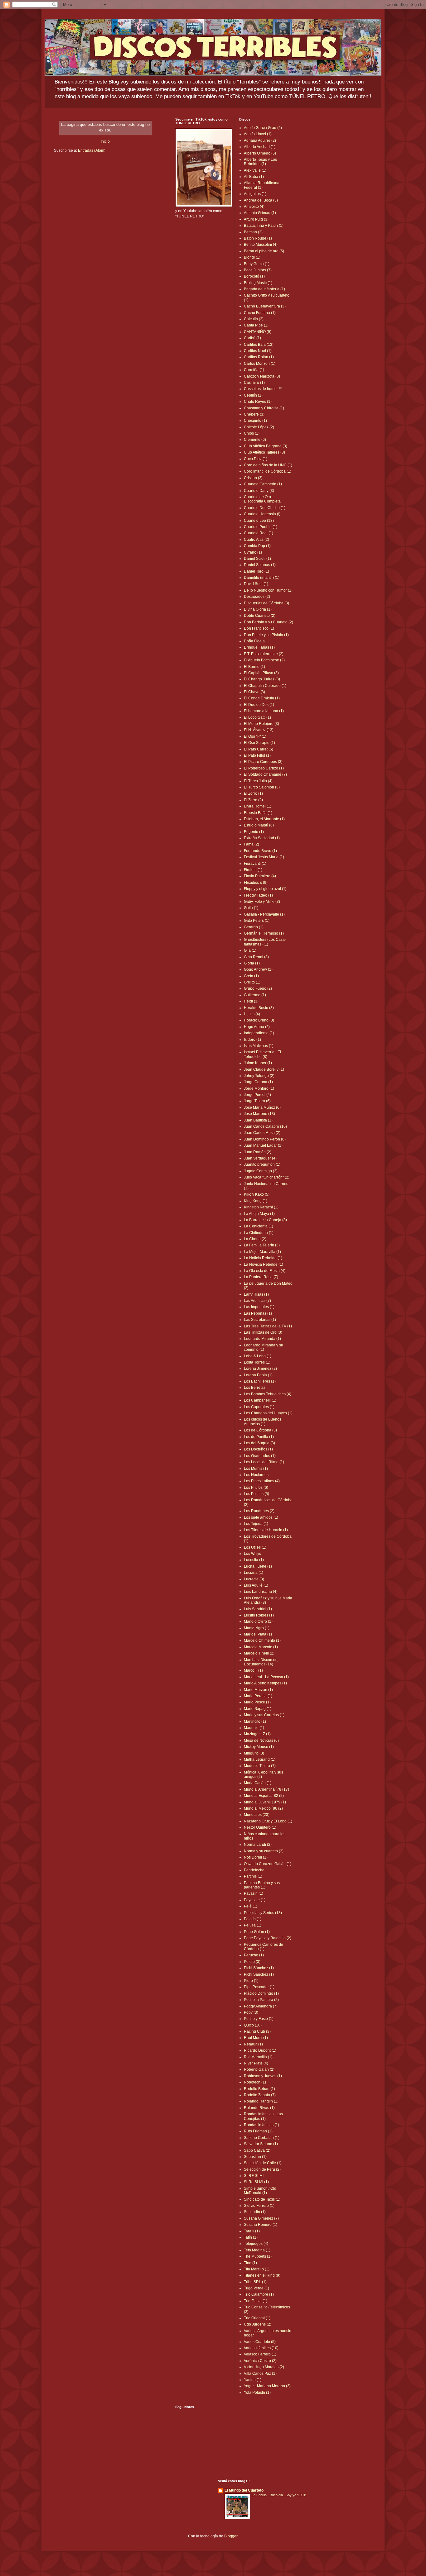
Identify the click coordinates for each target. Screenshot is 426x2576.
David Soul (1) (256, 584)
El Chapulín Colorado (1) (265, 686)
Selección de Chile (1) (263, 2163)
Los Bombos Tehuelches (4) (268, 1394)
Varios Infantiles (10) (261, 2348)
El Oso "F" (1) (255, 736)
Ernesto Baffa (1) (258, 813)
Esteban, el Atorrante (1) (264, 819)
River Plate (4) (256, 2063)
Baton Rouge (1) (258, 238)
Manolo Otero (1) (258, 1621)
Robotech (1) (255, 2082)
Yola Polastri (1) (257, 2393)
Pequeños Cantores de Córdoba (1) (264, 1947)
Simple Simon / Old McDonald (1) (260, 2191)
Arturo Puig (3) (256, 219)
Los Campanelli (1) (260, 1400)
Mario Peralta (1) (258, 1696)
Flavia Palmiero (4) (260, 876)
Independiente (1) (259, 1033)
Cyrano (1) (253, 552)
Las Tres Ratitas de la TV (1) (268, 1326)
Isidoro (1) (252, 1040)
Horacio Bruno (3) (259, 1020)
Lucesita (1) (254, 1560)
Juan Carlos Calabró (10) (265, 1126)
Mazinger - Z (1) (257, 1734)
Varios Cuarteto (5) (260, 2342)
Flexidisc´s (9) (256, 883)
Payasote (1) (255, 1900)
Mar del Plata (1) (258, 1634)
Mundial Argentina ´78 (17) (266, 1789)
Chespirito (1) (255, 421)
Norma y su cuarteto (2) (264, 1851)
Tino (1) (250, 2263)
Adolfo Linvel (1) (258, 134)
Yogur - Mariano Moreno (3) (267, 2386)
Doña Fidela (254, 641)
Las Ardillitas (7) (257, 1301)
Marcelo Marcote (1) (261, 1647)
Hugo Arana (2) (257, 1027)
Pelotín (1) (253, 1919)
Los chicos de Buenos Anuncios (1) (263, 1421)
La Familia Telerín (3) (262, 1245)
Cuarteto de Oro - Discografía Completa (262, 499)
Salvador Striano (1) (261, 2144)
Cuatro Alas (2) (257, 540)
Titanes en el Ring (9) (262, 2275)
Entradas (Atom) (92, 150)
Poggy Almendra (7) (261, 2006)
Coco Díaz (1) (256, 459)
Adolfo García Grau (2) (263, 128)
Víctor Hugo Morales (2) (264, 2367)
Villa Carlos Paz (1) (260, 2374)
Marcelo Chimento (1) (262, 1640)
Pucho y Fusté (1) (259, 2019)
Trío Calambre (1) (259, 2294)
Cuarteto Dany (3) (259, 491)
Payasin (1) (254, 1893)
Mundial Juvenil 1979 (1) (265, 1802)
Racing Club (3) (257, 2031)
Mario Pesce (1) (257, 1702)
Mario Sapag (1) (258, 1709)
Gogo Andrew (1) (258, 969)
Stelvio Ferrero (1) (259, 2206)
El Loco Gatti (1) (257, 717)
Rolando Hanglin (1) (261, 2101)
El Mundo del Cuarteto (244, 2490)
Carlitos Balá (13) (259, 345)
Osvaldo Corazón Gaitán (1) (268, 1864)
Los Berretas (255, 1388)
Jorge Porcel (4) (257, 1095)
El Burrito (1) (254, 667)
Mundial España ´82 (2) (264, 1796)
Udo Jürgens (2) (258, 2324)
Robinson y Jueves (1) (263, 2076)
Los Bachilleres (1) (260, 1381)
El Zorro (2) (253, 800)
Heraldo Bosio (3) (259, 1008)
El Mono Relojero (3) (261, 724)
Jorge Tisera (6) (257, 1101)
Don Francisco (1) (259, 628)
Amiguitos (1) (255, 194)
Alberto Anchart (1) (260, 147)
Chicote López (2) (259, 427)
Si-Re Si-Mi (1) (256, 2182)
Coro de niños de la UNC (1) (268, 465)
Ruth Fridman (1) (258, 2131)
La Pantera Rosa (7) (261, 1277)
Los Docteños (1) (258, 1449)
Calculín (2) (254, 319)
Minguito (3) (254, 1753)
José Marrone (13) (259, 1114)
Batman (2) (253, 232)
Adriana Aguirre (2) (260, 140)
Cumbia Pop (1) (257, 546)
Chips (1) (252, 433)
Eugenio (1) (254, 832)
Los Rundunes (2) (259, 1511)
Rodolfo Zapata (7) (260, 2095)
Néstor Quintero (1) (260, 1827)
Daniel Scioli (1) (257, 559)
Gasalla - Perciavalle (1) (264, 914)
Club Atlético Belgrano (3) (266, 446)
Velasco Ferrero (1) (260, 2354)
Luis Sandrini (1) (258, 1609)
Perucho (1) (254, 1955)
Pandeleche (254, 1870)
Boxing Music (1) (258, 283)
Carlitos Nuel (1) (258, 351)
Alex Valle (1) (255, 170)
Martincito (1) (255, 1721)
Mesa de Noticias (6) (261, 1740)
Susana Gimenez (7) (261, 2218)
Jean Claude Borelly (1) (264, 1069)
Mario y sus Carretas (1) (264, 1715)
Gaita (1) (251, 908)
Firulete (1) (253, 870)
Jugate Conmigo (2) (261, 1171)
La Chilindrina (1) (259, 1233)
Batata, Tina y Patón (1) (264, 226)
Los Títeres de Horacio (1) (266, 1530)
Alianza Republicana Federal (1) (262, 185)
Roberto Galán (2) (259, 2069)
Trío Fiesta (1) (256, 2301)
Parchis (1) (253, 1876)
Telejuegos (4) (256, 2244)
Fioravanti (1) (255, 864)
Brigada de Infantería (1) (264, 289)
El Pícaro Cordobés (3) (263, 762)
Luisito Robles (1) (259, 1615)
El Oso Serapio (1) (259, 743)
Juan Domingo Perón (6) (265, 1139)
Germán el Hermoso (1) (264, 933)
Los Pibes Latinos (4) (262, 1481)
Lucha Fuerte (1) (258, 1566)
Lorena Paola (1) (258, 1375)
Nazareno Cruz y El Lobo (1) (268, 1821)
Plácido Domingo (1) (261, 1993)
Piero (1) (251, 1981)
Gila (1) (250, 950)
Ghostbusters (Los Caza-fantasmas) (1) (265, 942)
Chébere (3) (254, 414)
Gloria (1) (252, 963)
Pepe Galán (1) (257, 1932)
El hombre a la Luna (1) (264, 711)
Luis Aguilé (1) (256, 1585)
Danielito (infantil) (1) (262, 578)
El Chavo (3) (254, 692)
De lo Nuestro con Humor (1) (268, 590)
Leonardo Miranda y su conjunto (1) (264, 1347)
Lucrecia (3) (254, 1579)
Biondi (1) (252, 257)
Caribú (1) (252, 338)
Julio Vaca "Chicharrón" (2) (267, 1177)
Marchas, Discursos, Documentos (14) (261, 1662)
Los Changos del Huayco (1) (268, 1413)
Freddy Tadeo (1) (258, 895)
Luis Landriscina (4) (261, 1592)
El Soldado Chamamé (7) (265, 774)
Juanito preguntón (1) (262, 1164)
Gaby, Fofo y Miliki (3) (262, 902)
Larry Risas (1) (256, 1294)
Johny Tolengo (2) (259, 1076)
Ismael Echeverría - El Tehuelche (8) (262, 1054)
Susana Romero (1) (261, 2225)
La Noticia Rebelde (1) (263, 1258)
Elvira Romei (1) (258, 806)
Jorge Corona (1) (258, 1082)
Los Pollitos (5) (257, 1494)
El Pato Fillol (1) (257, 755)
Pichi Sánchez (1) (259, 1968)
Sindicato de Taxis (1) (262, 2199)
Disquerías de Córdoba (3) (266, 603)
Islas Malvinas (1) (259, 1046)
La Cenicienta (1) (259, 1226)
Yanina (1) (253, 2380)
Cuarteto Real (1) (259, 533)
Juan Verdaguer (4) (260, 1158)
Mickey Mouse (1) (259, 1747)
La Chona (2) (255, 1239)
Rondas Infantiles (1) (261, 2125)
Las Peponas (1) (258, 1313)
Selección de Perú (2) (262, 2169)
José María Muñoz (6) (262, 1107)
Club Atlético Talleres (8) (264, 452)
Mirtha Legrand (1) (260, 1759)
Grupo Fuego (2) (258, 988)
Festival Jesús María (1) (264, 857)
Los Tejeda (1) (256, 1524)
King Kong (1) (256, 1201)
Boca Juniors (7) (258, 270)
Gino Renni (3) (256, 957)
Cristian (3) (253, 478)
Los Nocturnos (256, 1475)
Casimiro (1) (254, 383)
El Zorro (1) (253, 793)
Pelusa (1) (253, 1925)
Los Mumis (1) (256, 1469)
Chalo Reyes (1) (258, 402)
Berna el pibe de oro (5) (264, 251)
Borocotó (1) (254, 276)
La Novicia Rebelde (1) (264, 1264)
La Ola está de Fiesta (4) (265, 1271)
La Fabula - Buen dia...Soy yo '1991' (279, 2495)
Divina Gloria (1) (258, 609)
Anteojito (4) (254, 207)
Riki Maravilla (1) (258, 2057)
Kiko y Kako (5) (257, 1194)
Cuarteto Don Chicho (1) (265, 508)
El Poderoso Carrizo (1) (264, 768)
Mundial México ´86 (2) (263, 1808)
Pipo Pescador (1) (259, 1987)
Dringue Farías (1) (259, 647)
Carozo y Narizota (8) (262, 376)
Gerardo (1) (254, 927)
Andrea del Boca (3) (261, 200)
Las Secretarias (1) (260, 1320)
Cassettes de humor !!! (263, 389)
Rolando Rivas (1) (259, 2108)
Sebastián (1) (255, 2157)
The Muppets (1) (258, 2256)
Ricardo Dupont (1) (260, 2050)
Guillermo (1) (255, 995)
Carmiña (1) (254, 370)
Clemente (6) (255, 440)
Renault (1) (253, 2044)
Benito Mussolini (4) (261, 245)
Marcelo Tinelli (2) (259, 1653)
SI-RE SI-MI (254, 2176)
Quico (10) (253, 2025)
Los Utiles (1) (255, 1547)
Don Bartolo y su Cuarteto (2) (269, 622)
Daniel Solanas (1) (260, 565)
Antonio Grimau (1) (260, 213)
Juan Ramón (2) (258, 1152)
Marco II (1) (253, 1670)
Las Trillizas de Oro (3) (263, 1332)
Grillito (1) (252, 982)
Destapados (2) (257, 597)
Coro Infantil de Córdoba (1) (268, 471)
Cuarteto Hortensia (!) (262, 514)
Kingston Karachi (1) (261, 1207)
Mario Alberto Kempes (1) (265, 1683)
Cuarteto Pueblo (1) (261, 527)
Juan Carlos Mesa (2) (262, 1133)
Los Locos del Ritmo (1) (264, 1462)
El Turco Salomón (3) (262, 787)
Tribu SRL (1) (255, 2282)
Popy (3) (251, 2012)
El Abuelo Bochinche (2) (264, 660)
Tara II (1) (252, 2231)
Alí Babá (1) (254, 177)
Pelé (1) (251, 1906)
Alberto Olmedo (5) (260, 153)
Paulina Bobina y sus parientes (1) (262, 1885)
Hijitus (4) (252, 1014)
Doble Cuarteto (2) (260, 616)
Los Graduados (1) (260, 1456)
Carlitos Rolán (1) (259, 357)
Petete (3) (252, 1962)
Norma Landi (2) (258, 1845)
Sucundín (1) (255, 2212)
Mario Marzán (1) (258, 1690)
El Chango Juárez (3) (262, 679)
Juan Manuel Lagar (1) (263, 1145)
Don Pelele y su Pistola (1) (266, 635)
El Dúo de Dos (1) (259, 705)
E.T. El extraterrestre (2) (264, 654)
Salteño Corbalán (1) (262, 2138)
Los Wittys (252, 1554)
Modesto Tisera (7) (260, 1766)
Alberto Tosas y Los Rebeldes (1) (260, 162)
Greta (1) (251, 976)
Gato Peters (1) (257, 921)
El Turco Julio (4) (258, 781)
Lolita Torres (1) (257, 1362)
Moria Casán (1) (258, 1783)
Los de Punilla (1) (259, 1437)
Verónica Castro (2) (260, 2361)
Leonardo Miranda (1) (262, 1339)
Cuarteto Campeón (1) (263, 484)
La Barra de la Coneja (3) (265, 1220)
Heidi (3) (251, 1001)
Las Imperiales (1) (259, 1307)
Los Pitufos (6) (256, 1488)
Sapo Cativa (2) (257, 2150)
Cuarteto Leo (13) (259, 521)
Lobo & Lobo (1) (258, 1356)
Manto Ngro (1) (257, 1628)
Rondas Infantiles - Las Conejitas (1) (263, 2116)
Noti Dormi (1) (256, 1857)
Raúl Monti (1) (256, 2038)
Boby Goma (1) (257, 264)
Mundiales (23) (257, 1815)
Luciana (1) (254, 1573)
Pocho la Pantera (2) (261, 2000)
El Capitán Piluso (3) (261, 673)
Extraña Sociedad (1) (262, 838)
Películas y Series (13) (263, 1913)
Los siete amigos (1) (261, 1517)
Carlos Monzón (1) (260, 364)
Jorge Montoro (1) (259, 1088)
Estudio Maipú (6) (259, 825)
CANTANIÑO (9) (258, 332)
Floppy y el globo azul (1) (265, 889)
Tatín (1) (251, 2237)
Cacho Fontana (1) (260, 313)
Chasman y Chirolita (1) (264, 408)
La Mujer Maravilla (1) (262, 1252)
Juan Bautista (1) (258, 1120)
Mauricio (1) (254, 1728)
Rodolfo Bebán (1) (259, 2089)
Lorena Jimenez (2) (260, 1369)
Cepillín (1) (253, 395)
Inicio (105, 141)
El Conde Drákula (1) (262, 698)
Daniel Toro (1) (257, 571)
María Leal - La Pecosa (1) (266, 1677)
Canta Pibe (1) (256, 325)
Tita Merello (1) (257, 2269)
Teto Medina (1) (257, 2250)
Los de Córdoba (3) (260, 1430)
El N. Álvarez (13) (259, 730)
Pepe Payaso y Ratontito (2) (268, 1938)
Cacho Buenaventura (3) (265, 306)
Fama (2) (252, 844)
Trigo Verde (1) (257, 2288)
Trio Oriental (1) (257, 2318)
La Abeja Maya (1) (259, 1214)
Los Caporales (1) (259, 1407)
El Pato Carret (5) (259, 749)
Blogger (231, 2536)
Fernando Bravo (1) (260, 851)
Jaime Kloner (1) (258, 1063)
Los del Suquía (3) (259, 1443)
